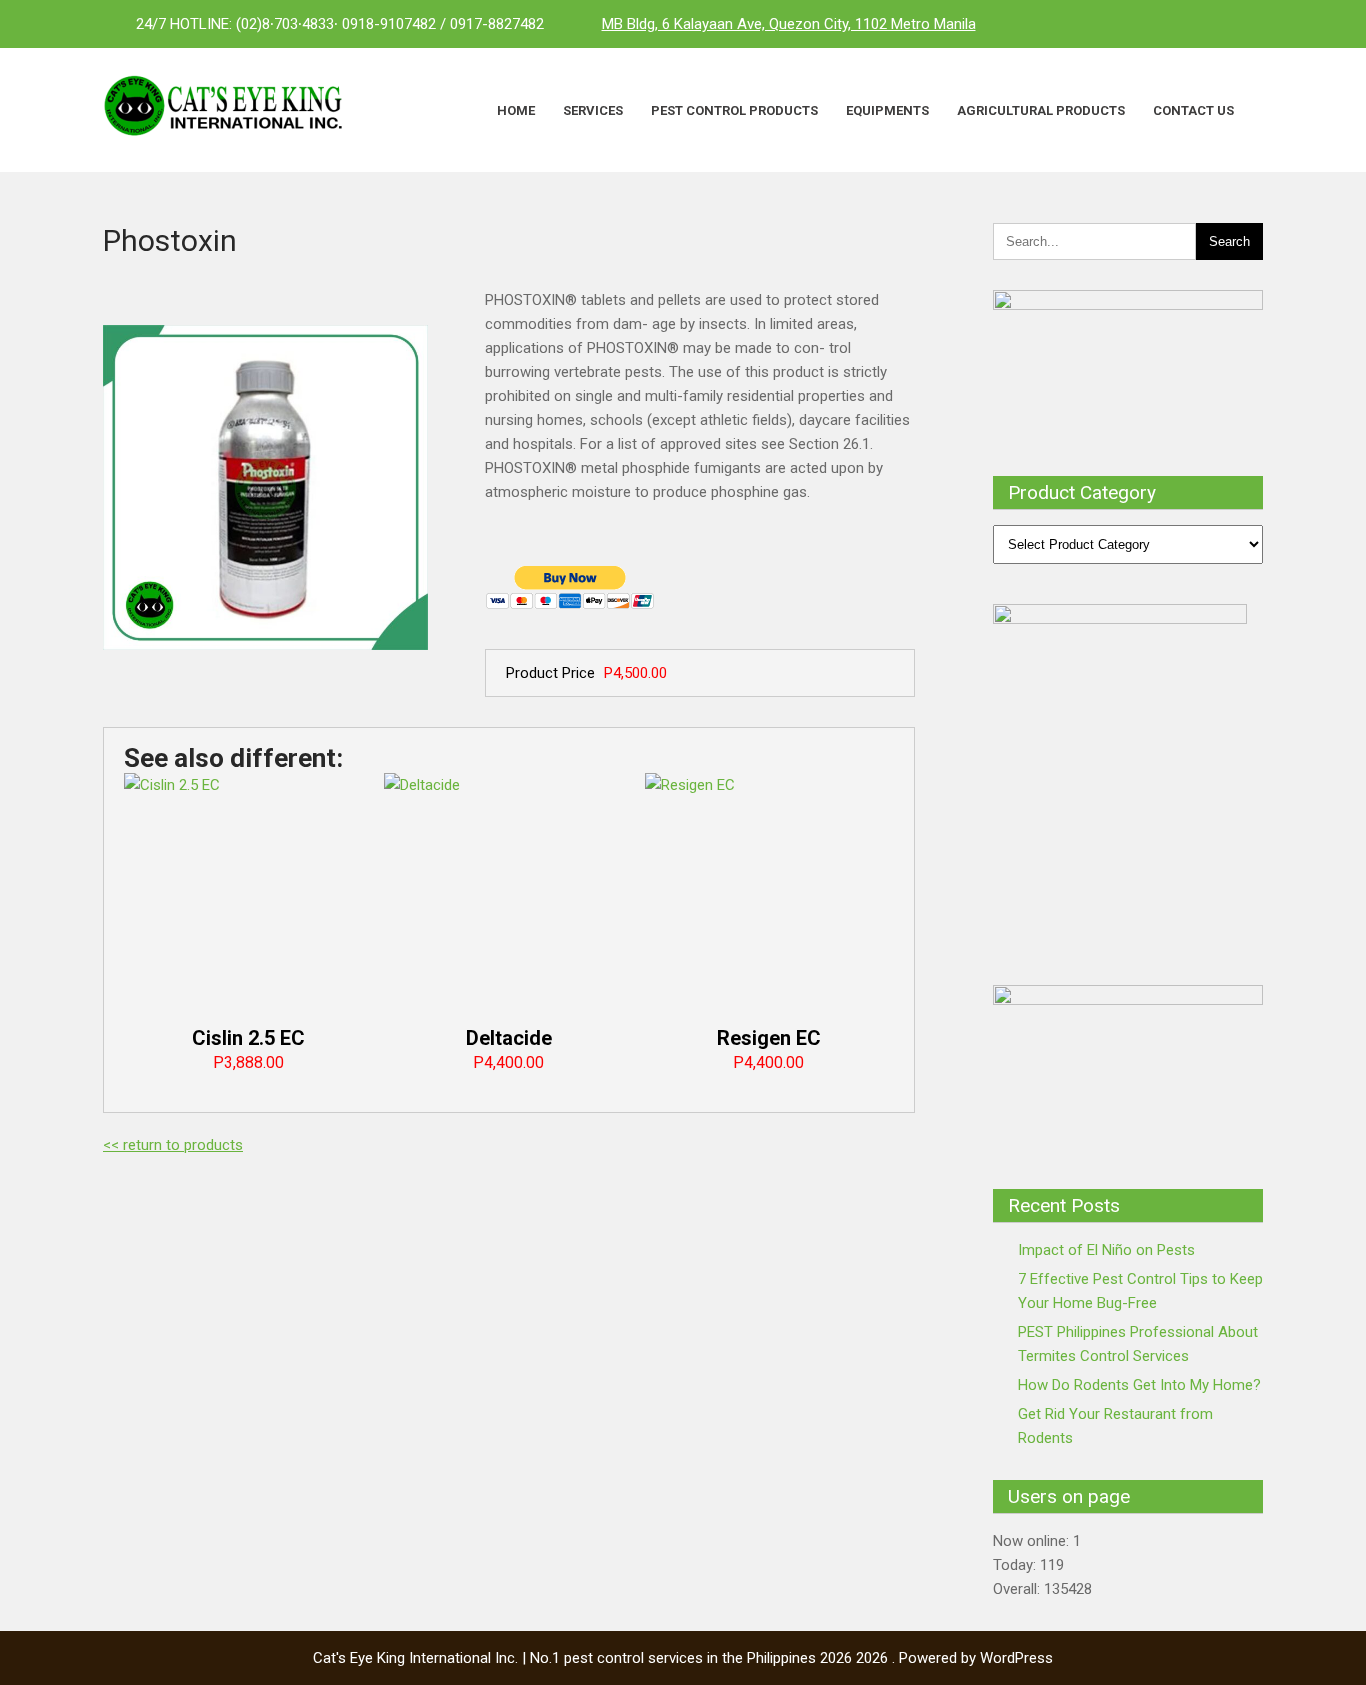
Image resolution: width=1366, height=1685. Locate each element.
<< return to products (173, 1145)
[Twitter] (1203, 24)
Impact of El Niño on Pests (1106, 1250)
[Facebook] (1163, 24)
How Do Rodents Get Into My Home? (1139, 1385)
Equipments (887, 110)
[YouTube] (1243, 24)
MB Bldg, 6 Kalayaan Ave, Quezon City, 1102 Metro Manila (789, 24)
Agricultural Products (1041, 110)
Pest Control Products (734, 110)
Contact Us (1193, 110)
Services (593, 110)
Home (516, 110)
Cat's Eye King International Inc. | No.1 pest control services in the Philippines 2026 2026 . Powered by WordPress (683, 1658)
